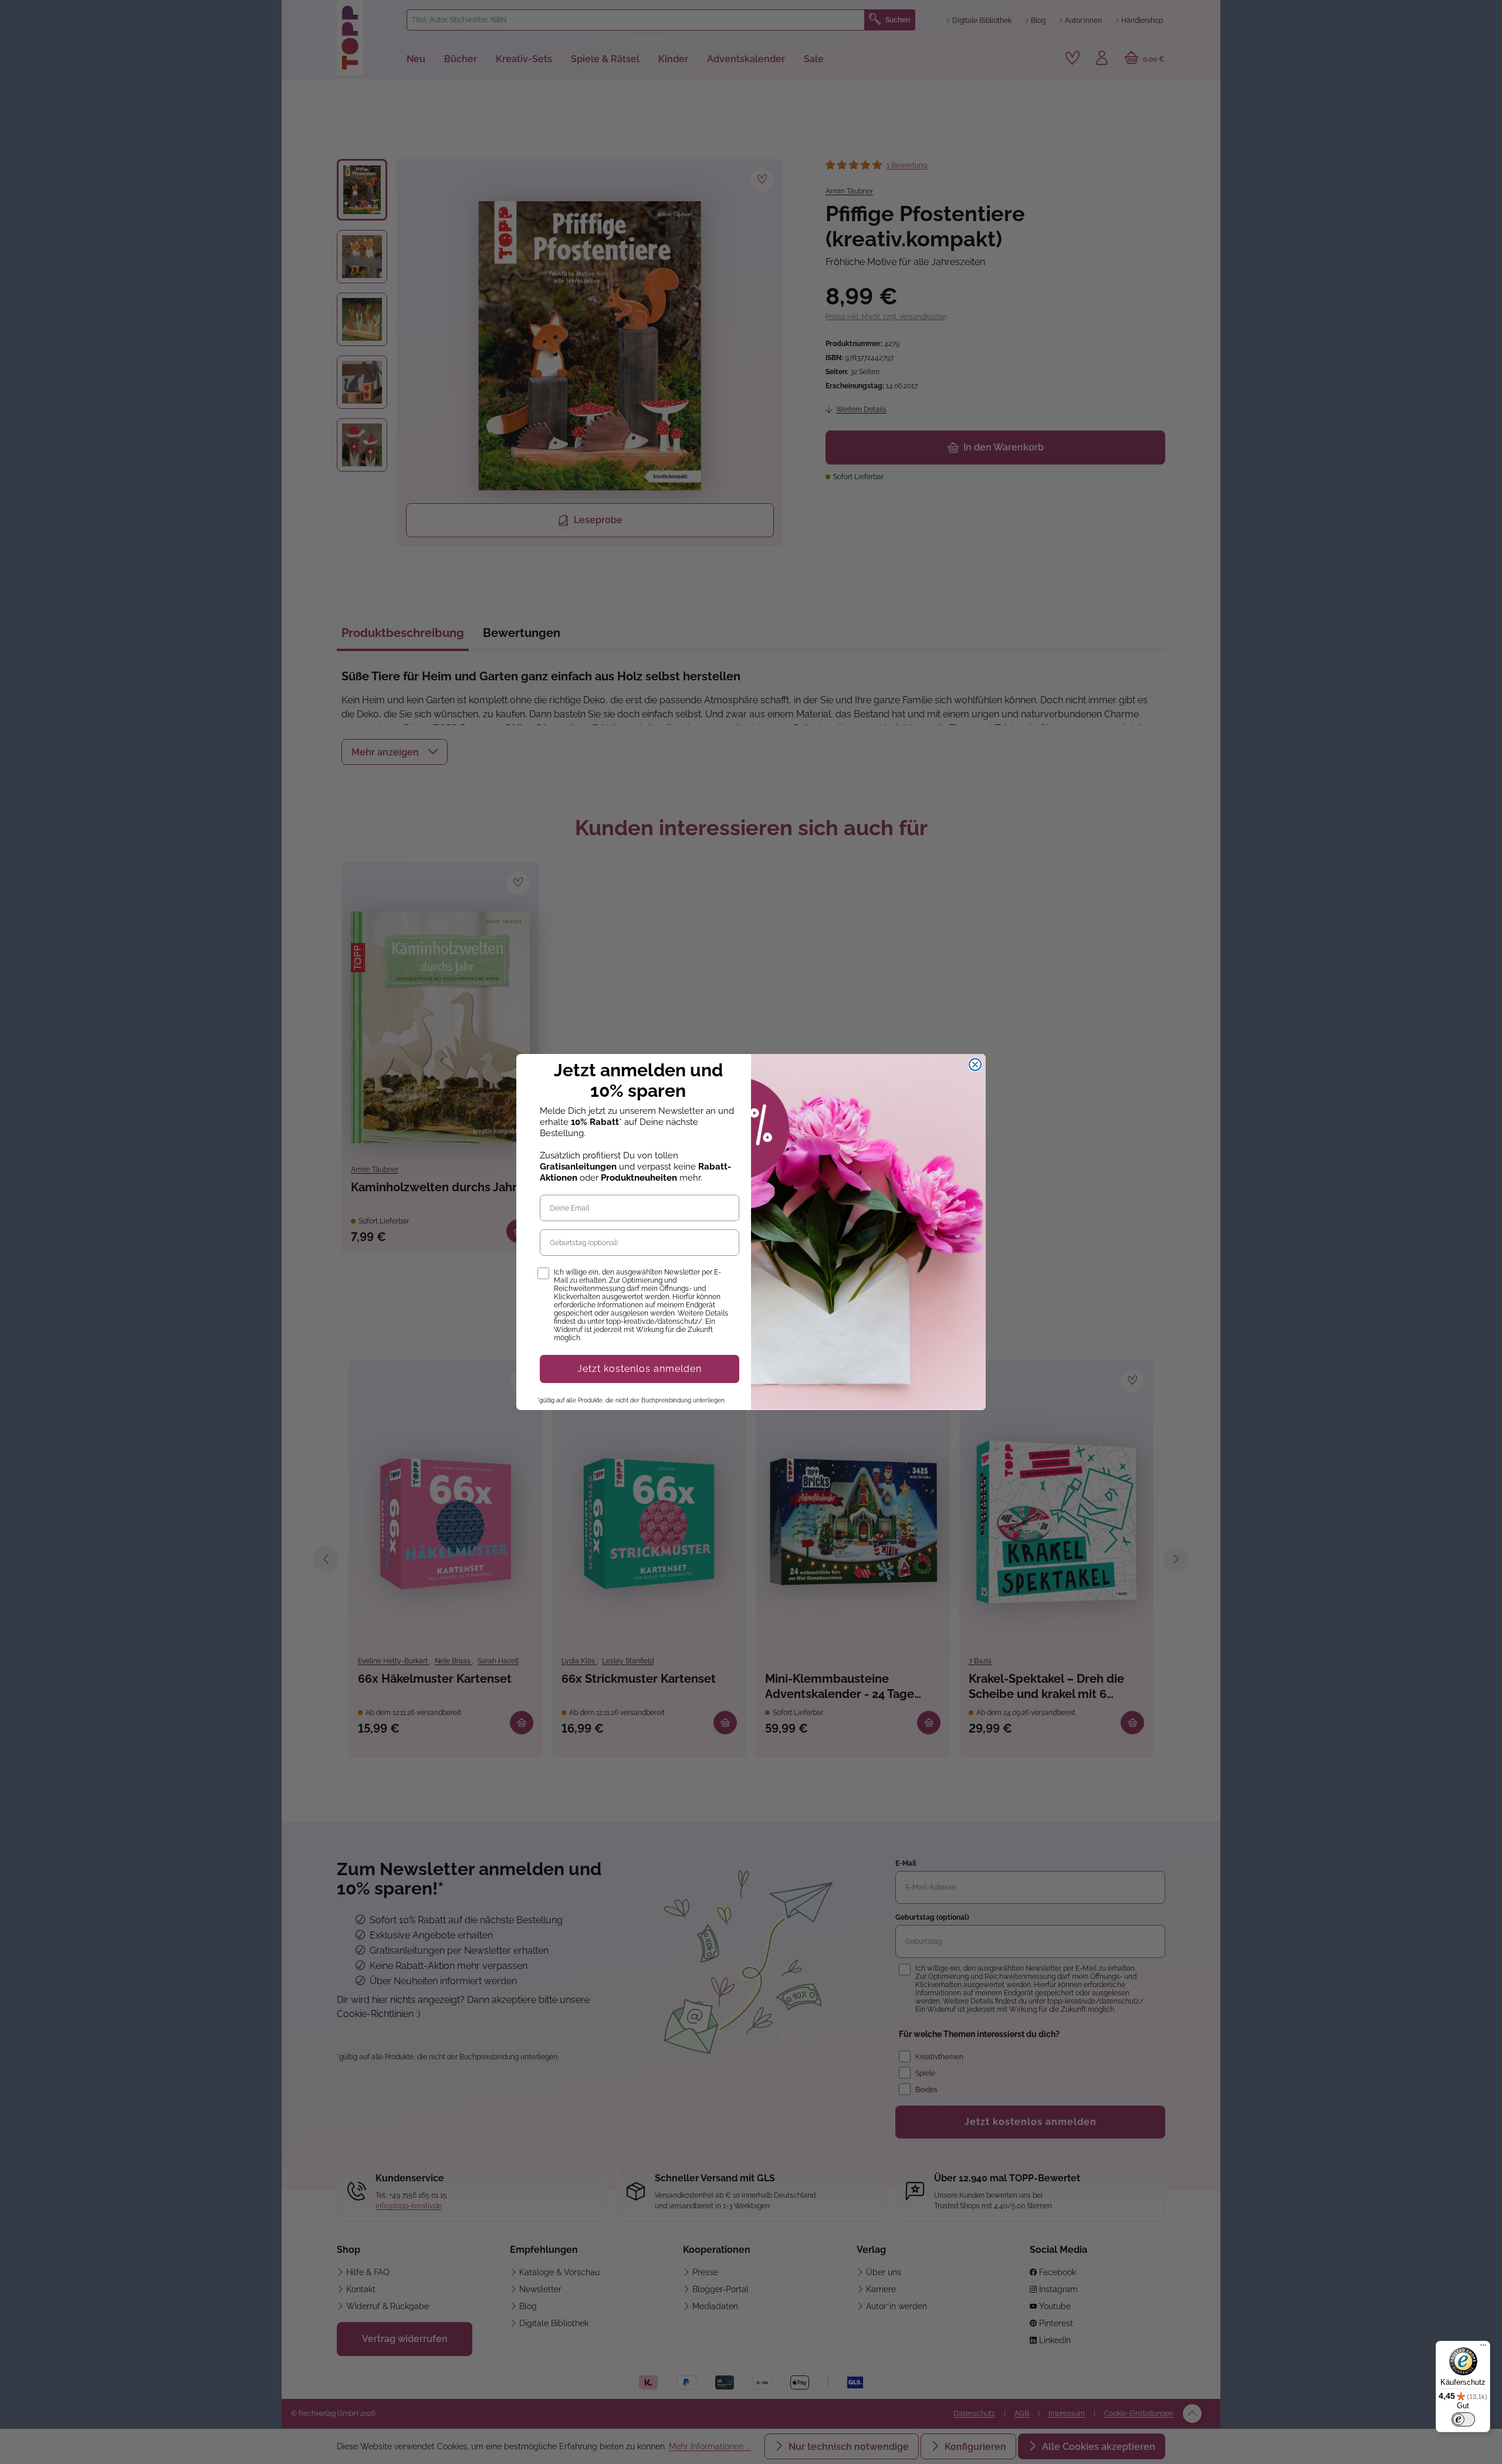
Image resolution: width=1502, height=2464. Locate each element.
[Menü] (1483, 2348)
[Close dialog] (975, 1065)
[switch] (1463, 2419)
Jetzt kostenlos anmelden (640, 1369)
